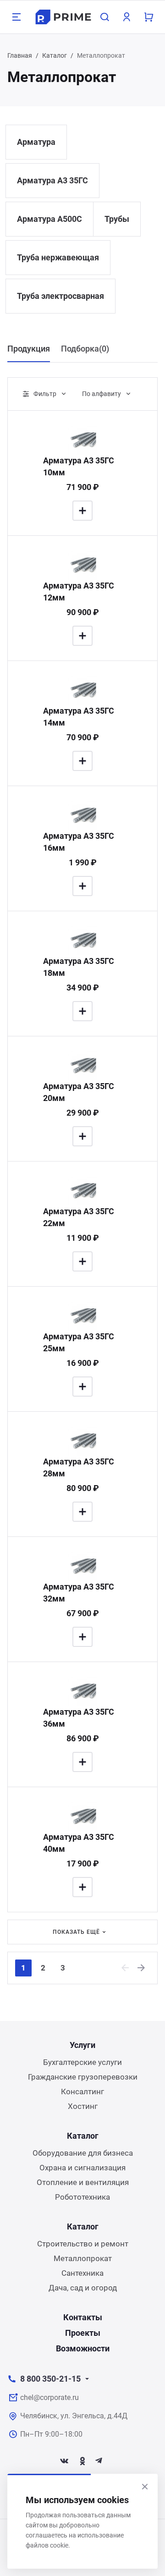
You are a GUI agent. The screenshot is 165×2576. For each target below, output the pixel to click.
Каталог (55, 55)
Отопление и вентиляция (83, 2182)
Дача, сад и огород (83, 2288)
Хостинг (83, 2106)
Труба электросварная (60, 296)
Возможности (83, 2348)
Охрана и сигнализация (82, 2168)
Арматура (36, 142)
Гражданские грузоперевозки (83, 2077)
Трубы (117, 219)
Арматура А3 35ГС (52, 180)
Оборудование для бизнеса (83, 2153)
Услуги (82, 2045)
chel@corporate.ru (49, 2397)
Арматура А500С (49, 219)
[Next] (142, 1968)
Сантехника (82, 2273)
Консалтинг (82, 2092)
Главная (20, 55)
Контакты (83, 2317)
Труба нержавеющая (58, 257)
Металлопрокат (83, 2258)
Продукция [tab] (29, 349)
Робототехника (82, 2197)
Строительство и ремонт (83, 2244)
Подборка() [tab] (85, 349)
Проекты (83, 2333)
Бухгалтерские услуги (82, 2062)
